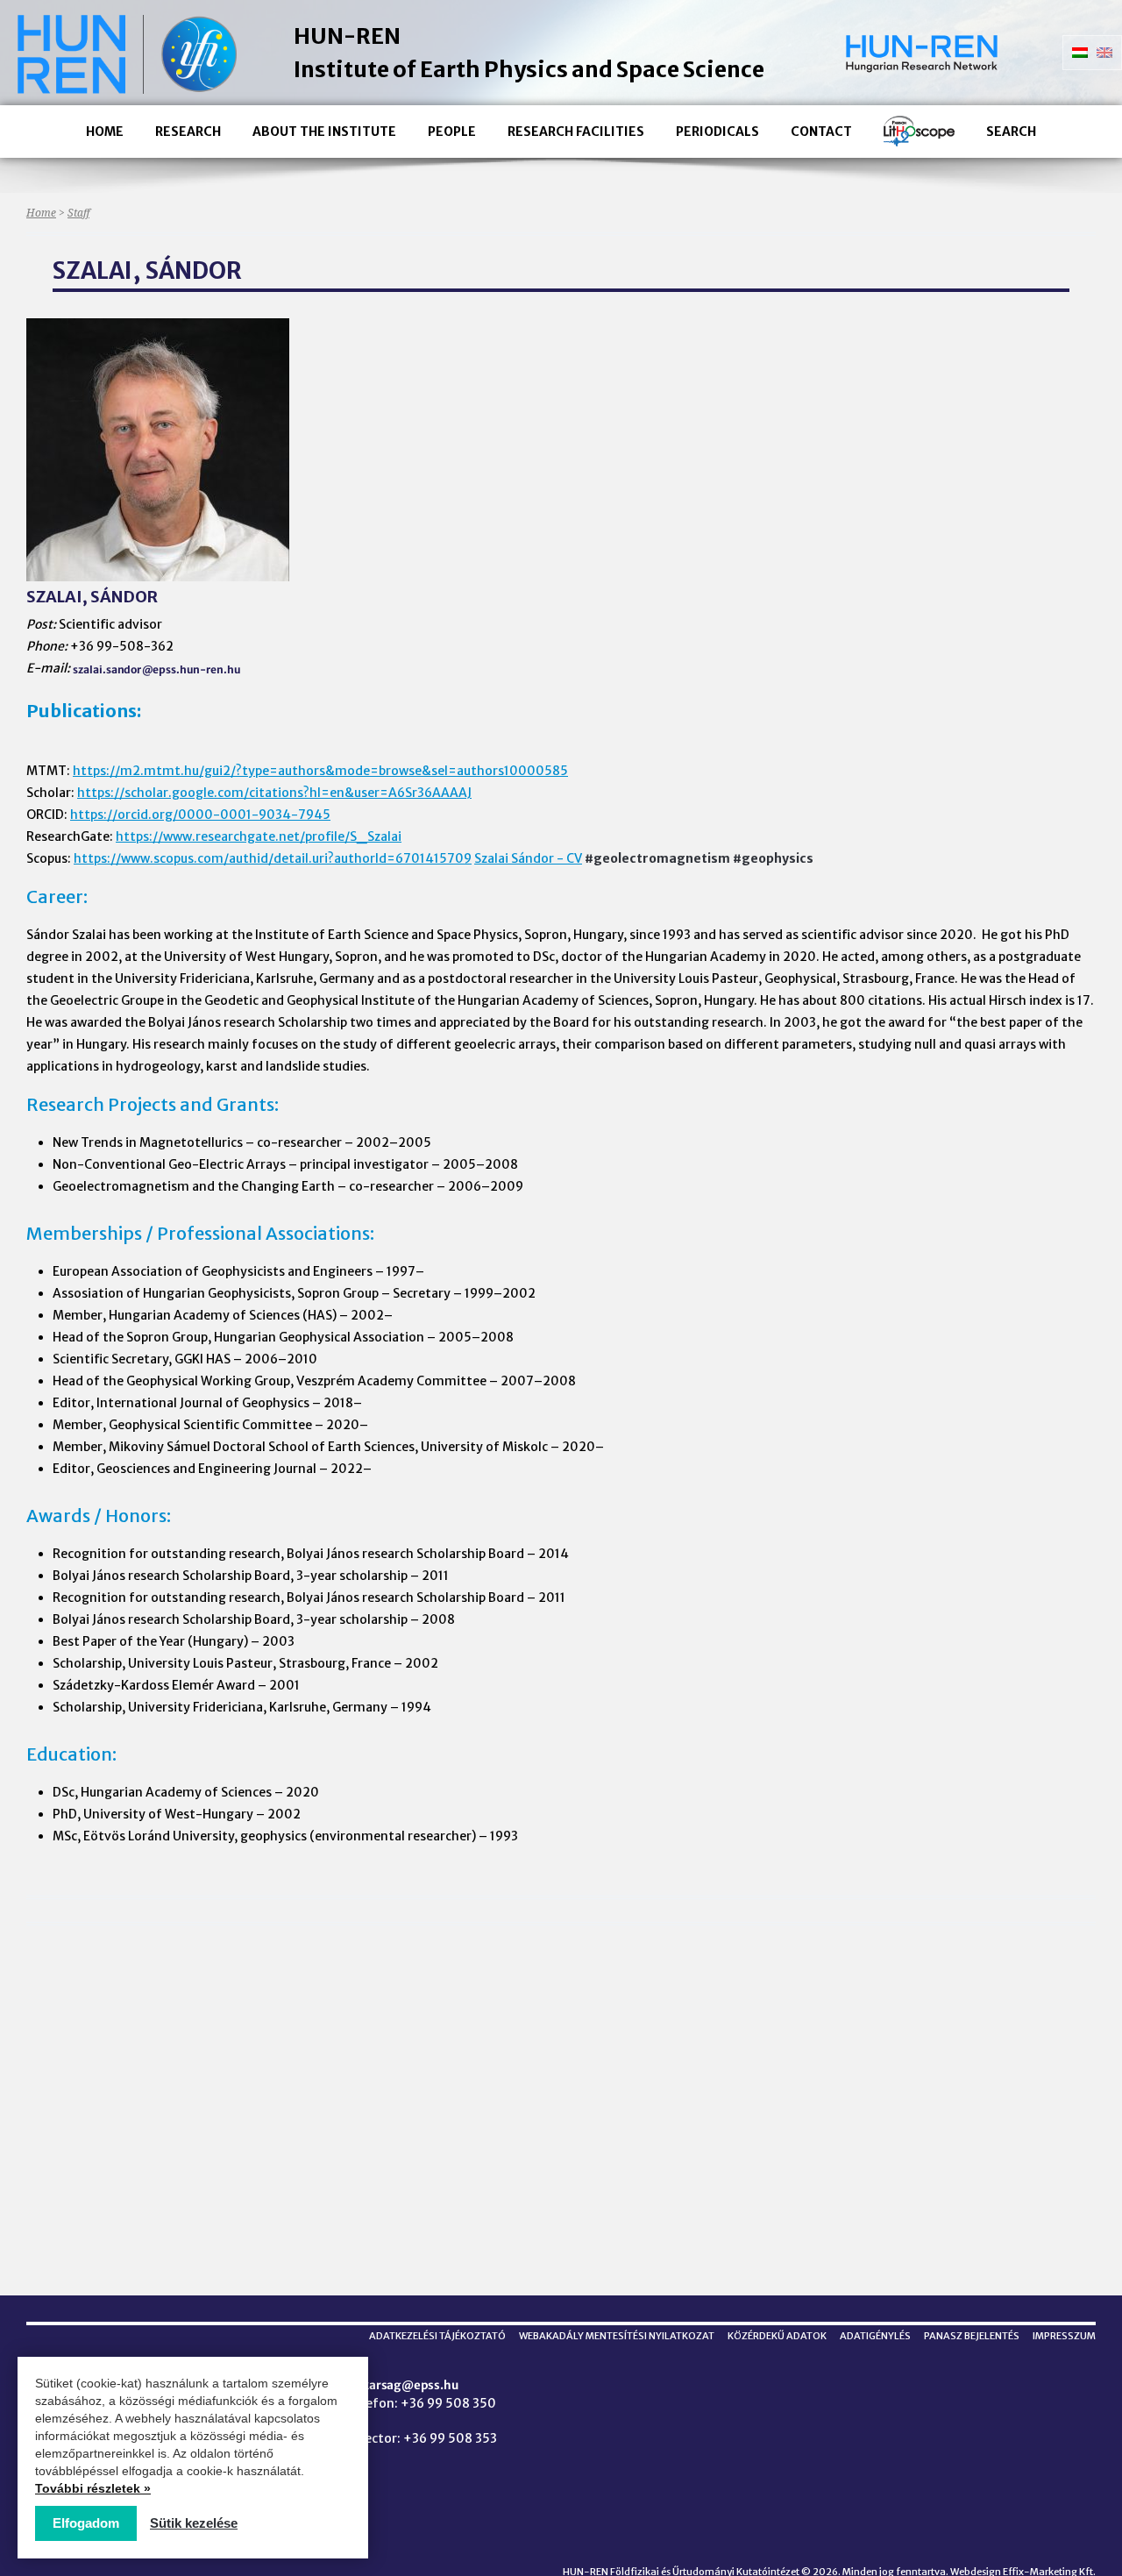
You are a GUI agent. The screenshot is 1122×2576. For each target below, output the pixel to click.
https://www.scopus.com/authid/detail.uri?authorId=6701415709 (273, 858)
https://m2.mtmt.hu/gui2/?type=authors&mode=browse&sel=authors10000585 (320, 771)
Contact (821, 132)
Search (1011, 132)
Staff (78, 213)
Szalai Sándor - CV (528, 858)
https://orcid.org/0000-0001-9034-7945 (200, 815)
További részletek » (93, 2488)
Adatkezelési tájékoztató (437, 2336)
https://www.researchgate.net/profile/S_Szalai (259, 836)
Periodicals (717, 132)
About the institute (324, 132)
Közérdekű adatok (777, 2336)
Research (188, 132)
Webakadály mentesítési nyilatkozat (617, 2336)
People (452, 132)
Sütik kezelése (194, 2523)
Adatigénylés (875, 2336)
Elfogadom (86, 2523)
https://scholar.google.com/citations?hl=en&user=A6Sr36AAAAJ (274, 793)
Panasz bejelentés (972, 2336)
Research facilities (576, 132)
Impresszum (1064, 2336)
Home (105, 132)
